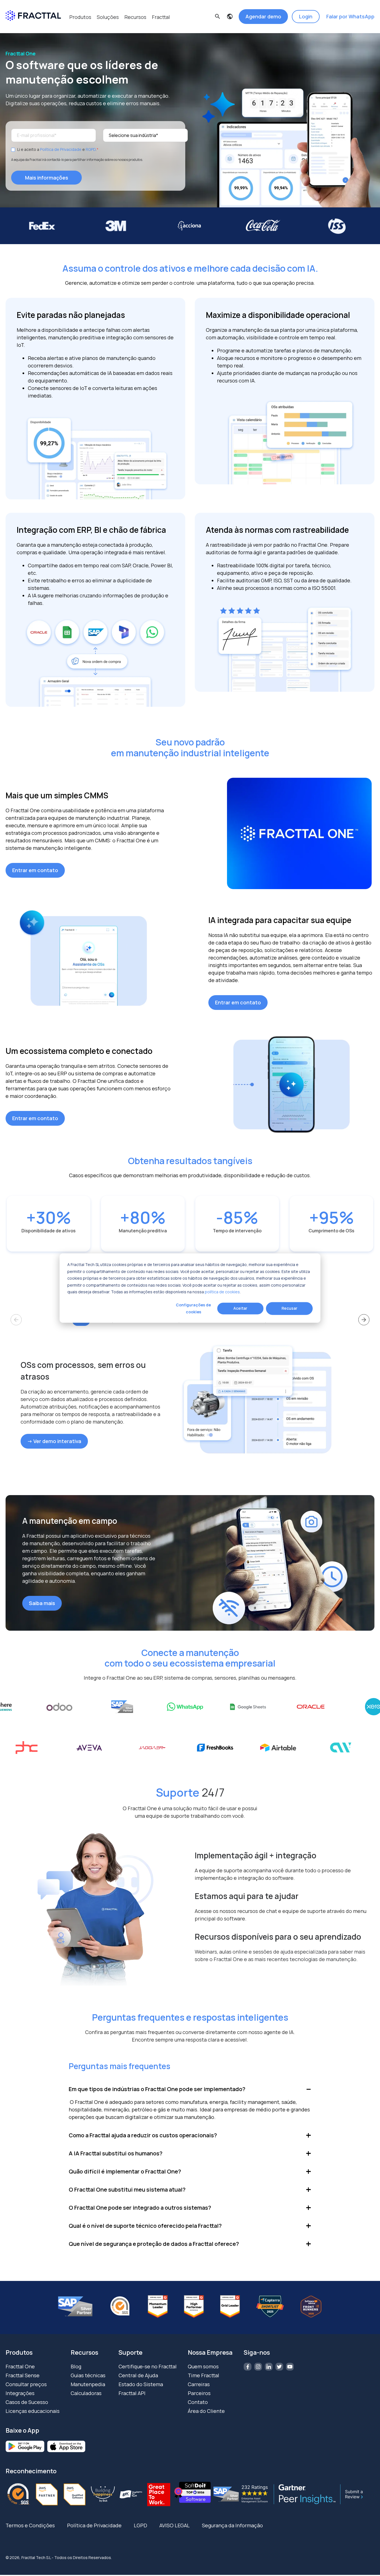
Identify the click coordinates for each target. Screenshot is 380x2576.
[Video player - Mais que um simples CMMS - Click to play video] (299, 833)
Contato (198, 2402)
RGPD (91, 149)
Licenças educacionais (33, 2411)
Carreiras (199, 2384)
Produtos (80, 17)
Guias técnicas (88, 2375)
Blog (76, 2366)
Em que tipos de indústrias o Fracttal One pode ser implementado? (157, 2089)
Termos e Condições (30, 2525)
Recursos (135, 17)
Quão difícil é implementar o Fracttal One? (125, 2171)
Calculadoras (86, 2393)
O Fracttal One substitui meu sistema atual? (127, 2189)
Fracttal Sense (23, 2375)
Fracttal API (132, 2393)
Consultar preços (26, 2384)
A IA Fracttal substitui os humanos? (116, 2153)
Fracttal (161, 17)
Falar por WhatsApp (350, 16)
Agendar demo (263, 16)
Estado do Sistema (141, 2384)
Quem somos (203, 2366)
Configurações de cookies (193, 1308)
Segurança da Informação (232, 2525)
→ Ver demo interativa (54, 1441)
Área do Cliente (206, 2411)
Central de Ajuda (138, 2375)
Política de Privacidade (61, 149)
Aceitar (240, 1308)
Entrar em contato (35, 870)
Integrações (20, 2393)
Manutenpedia (88, 2384)
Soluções (108, 17)
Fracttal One (20, 2366)
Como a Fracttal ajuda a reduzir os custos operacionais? (143, 2135)
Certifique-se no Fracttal (148, 2366)
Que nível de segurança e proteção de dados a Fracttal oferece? (154, 2244)
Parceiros (199, 2393)
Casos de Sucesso (27, 2402)
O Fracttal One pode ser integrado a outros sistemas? (140, 2208)
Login (306, 16)
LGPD (140, 2525)
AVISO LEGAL (175, 2525)
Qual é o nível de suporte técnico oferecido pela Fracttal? (145, 2226)
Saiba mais (42, 1603)
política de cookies (222, 1292)
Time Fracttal (203, 2375)
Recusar (289, 1308)
